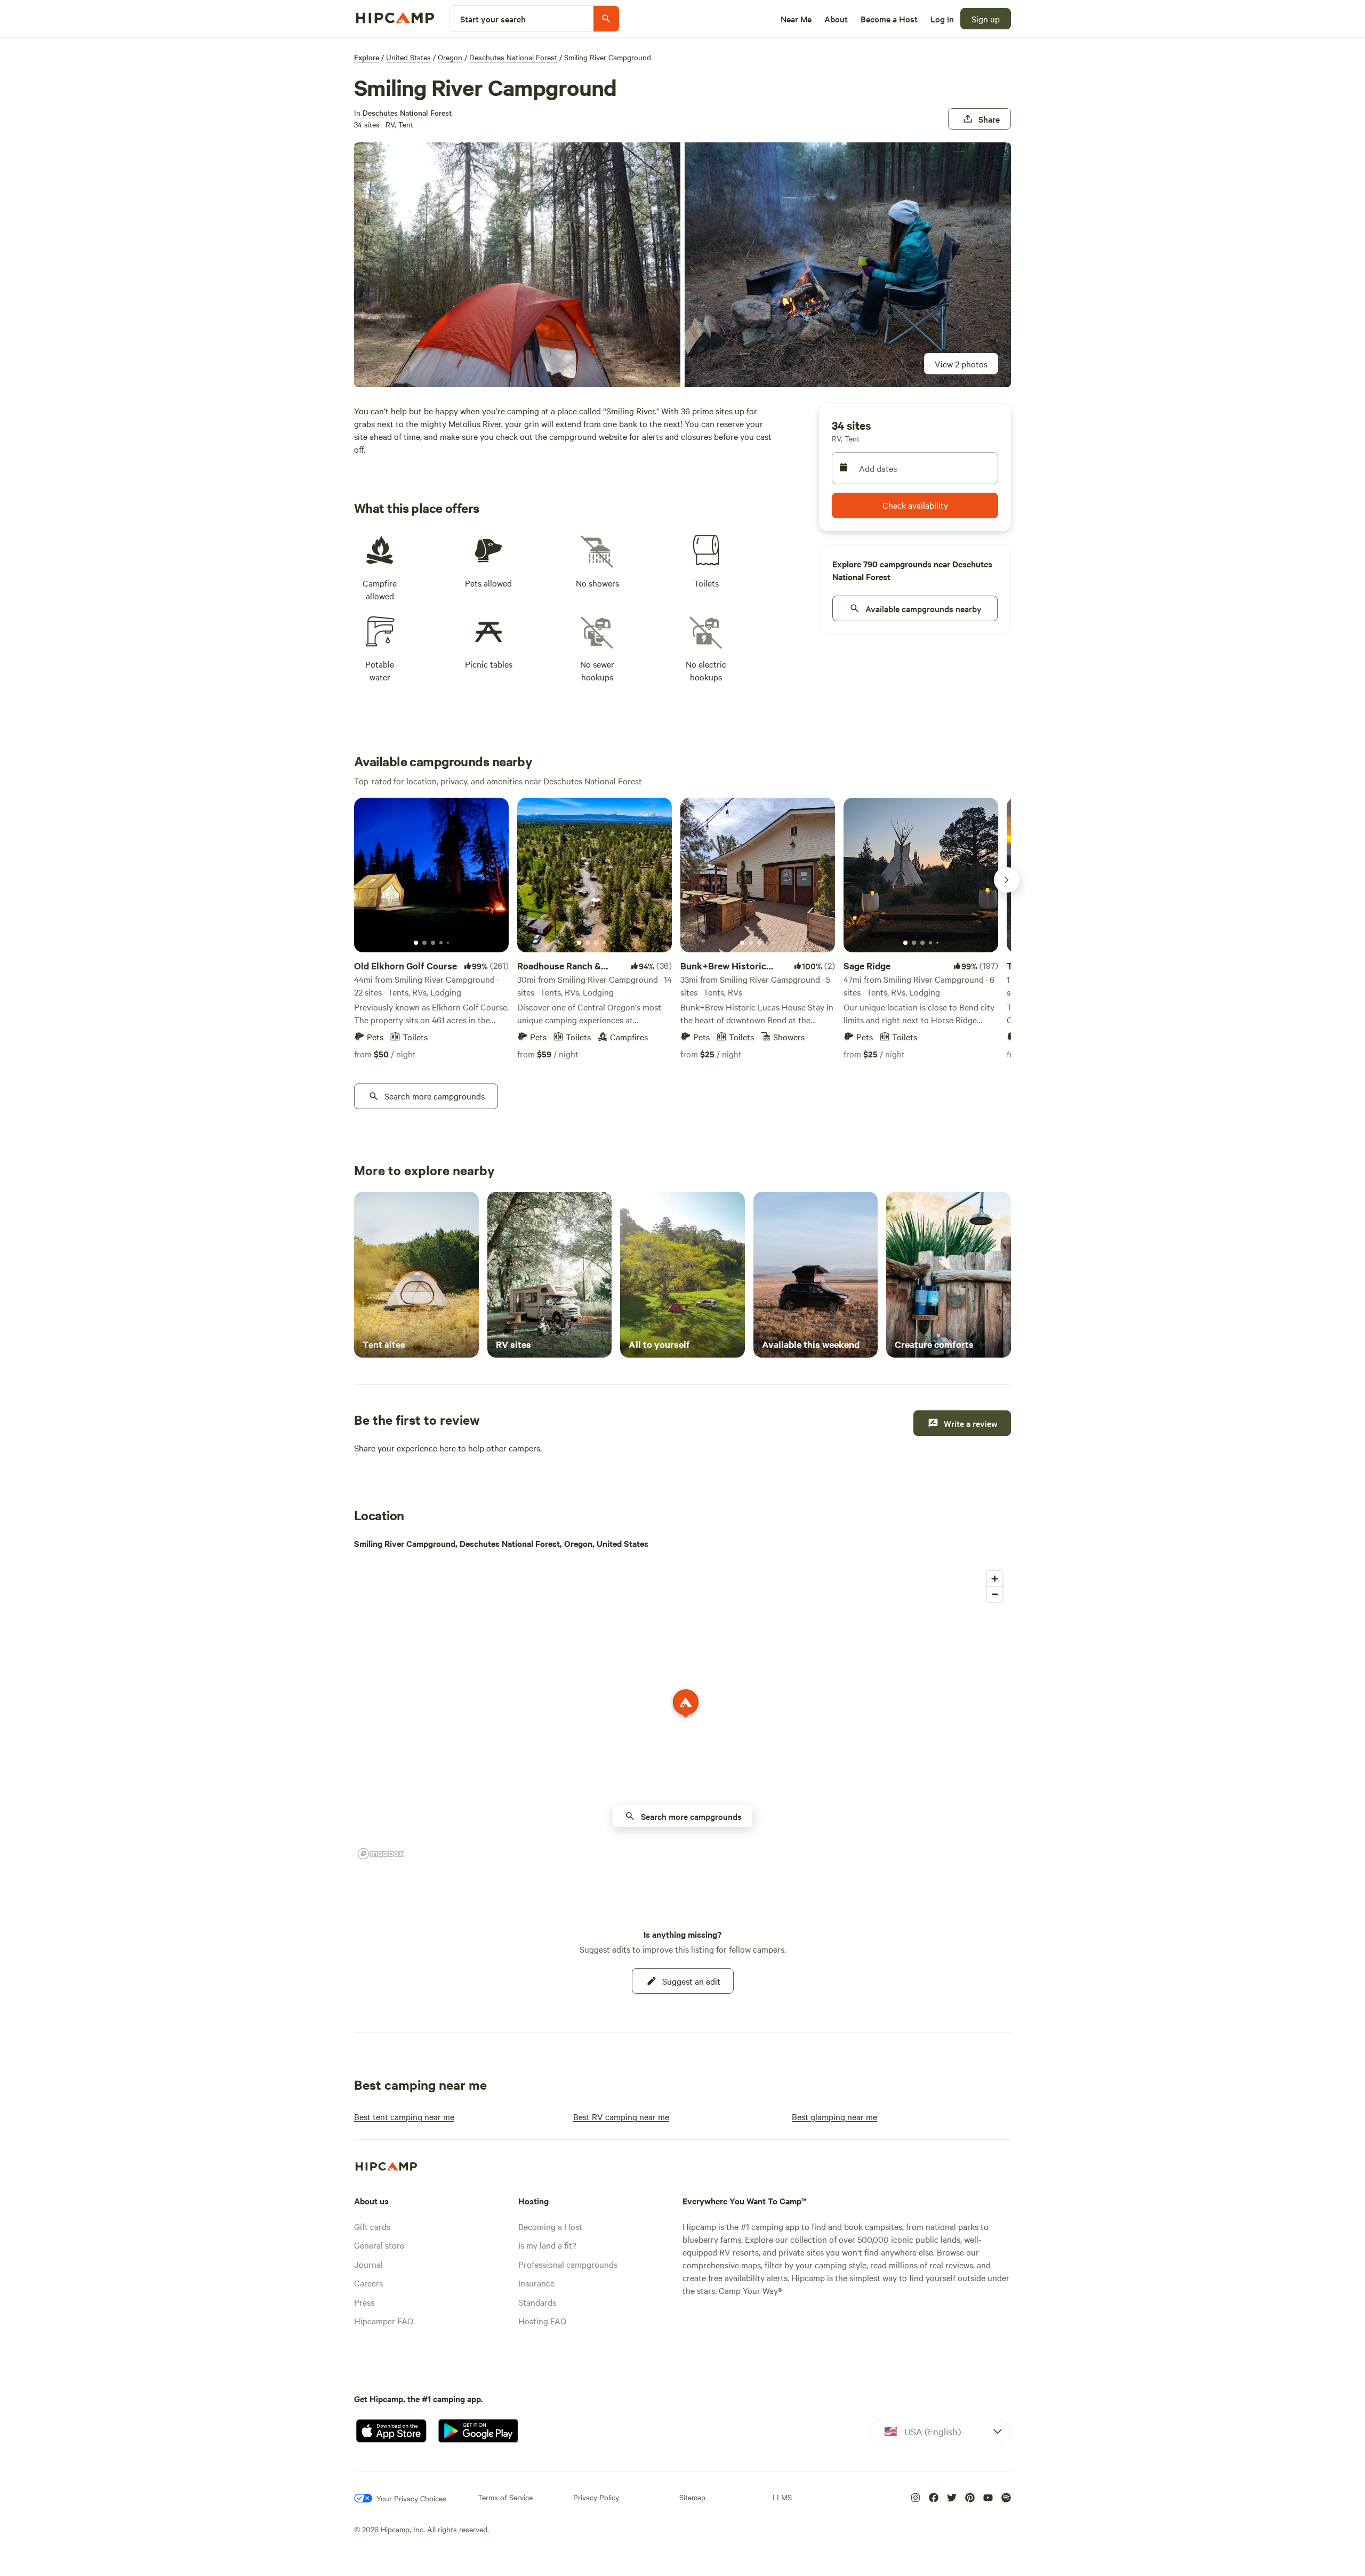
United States (408, 57)
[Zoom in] (995, 1579)
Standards (537, 2302)
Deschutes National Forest (513, 57)
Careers (368, 2283)
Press (364, 2302)
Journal (368, 2264)
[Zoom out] (995, 1594)
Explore (367, 57)
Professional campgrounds (568, 2264)
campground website (588, 436)
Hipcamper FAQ (384, 2321)
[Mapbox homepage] (381, 1854)
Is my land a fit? (547, 2245)
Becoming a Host (550, 2226)
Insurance (536, 2283)
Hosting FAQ (542, 2321)
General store (379, 2245)
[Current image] (416, 943)
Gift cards (372, 2226)
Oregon (450, 57)
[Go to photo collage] (517, 265)
